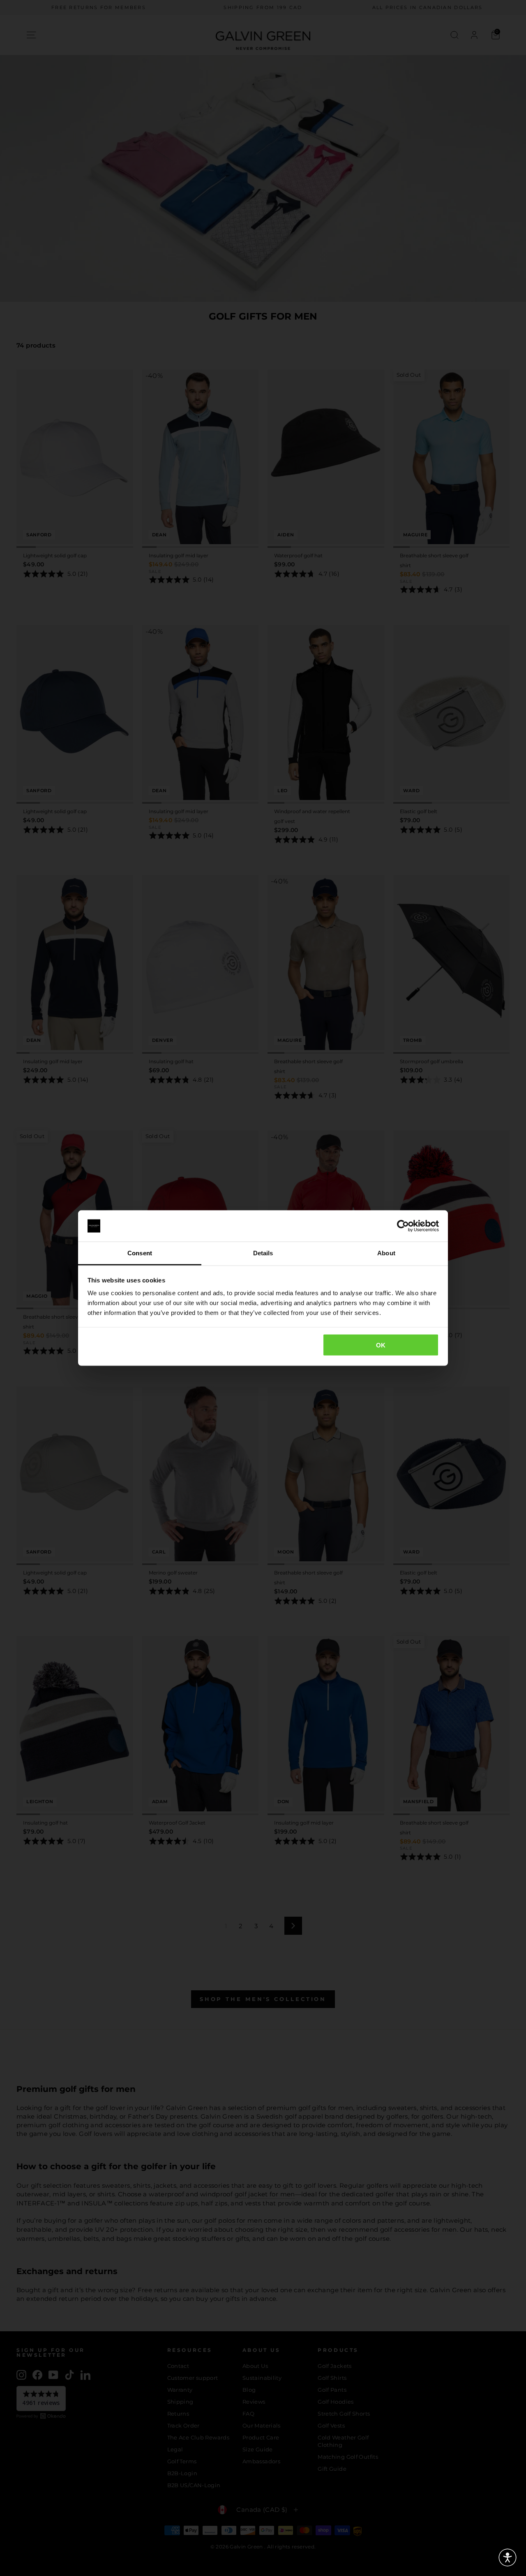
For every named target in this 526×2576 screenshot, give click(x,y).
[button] (508, 2557)
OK (381, 1345)
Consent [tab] (140, 1253)
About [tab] (386, 1253)
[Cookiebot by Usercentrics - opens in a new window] (403, 1226)
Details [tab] (263, 1253)
